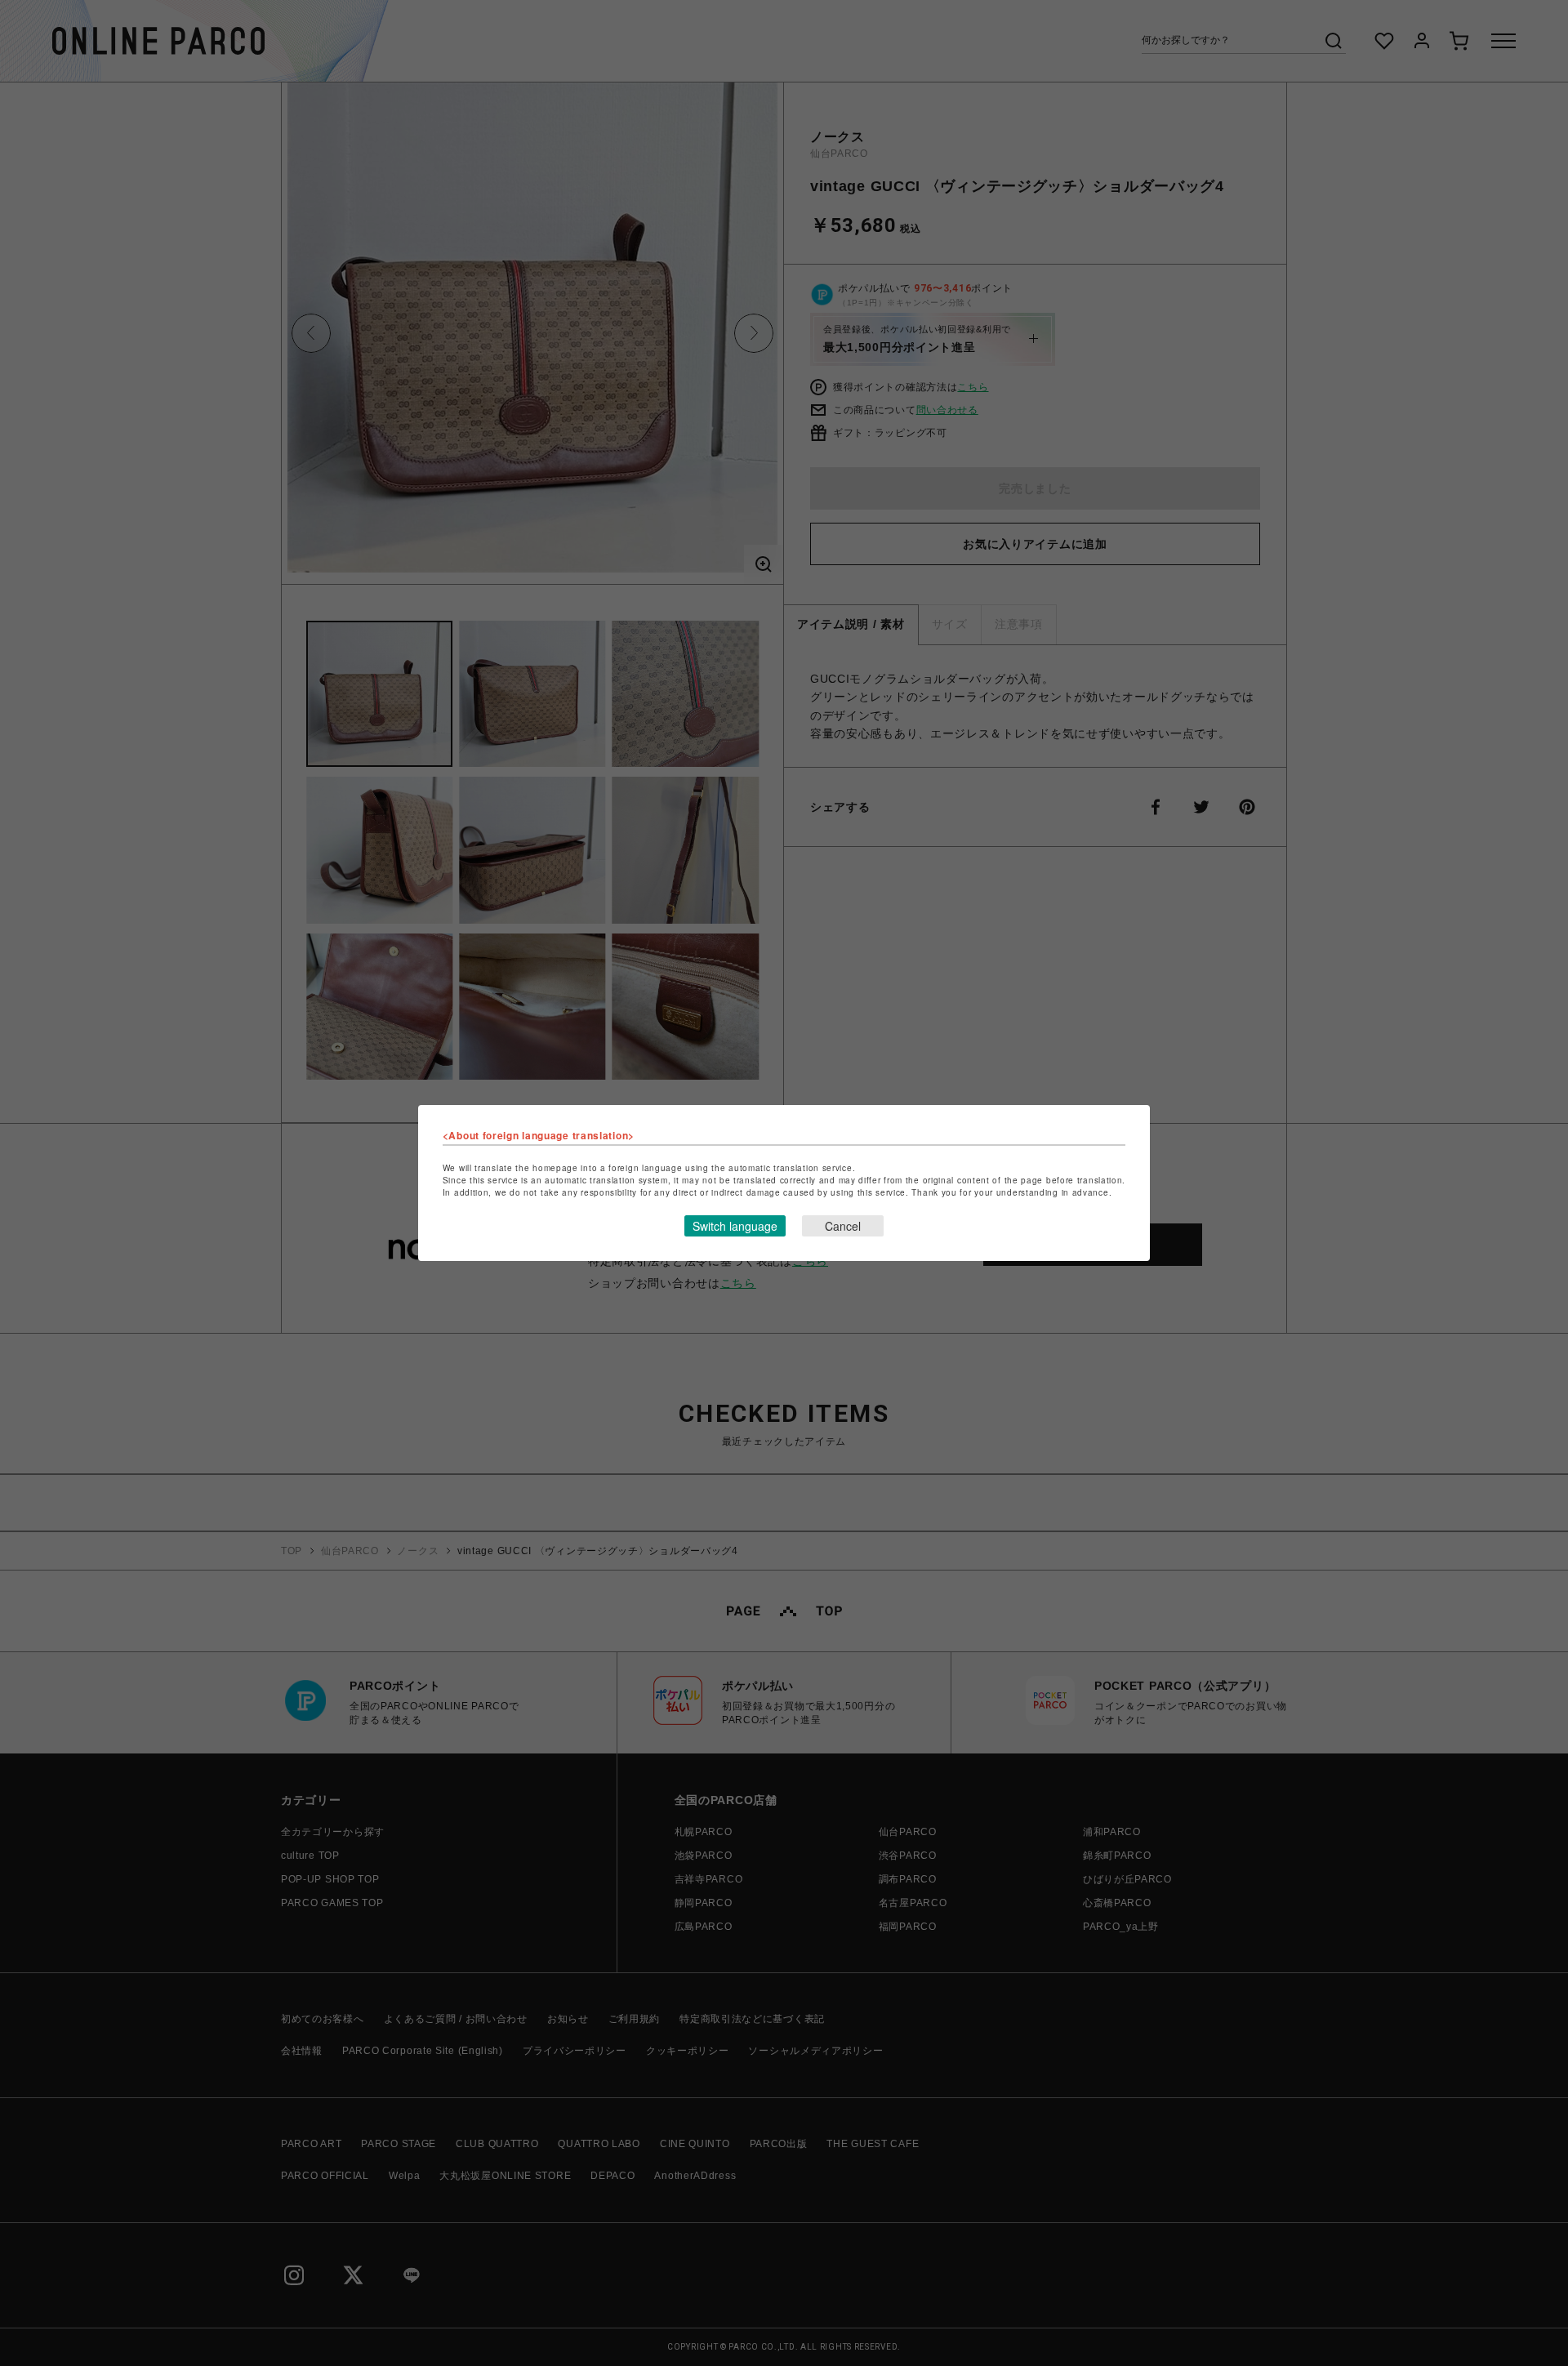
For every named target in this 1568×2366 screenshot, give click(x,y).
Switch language (735, 1226)
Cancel (843, 1226)
